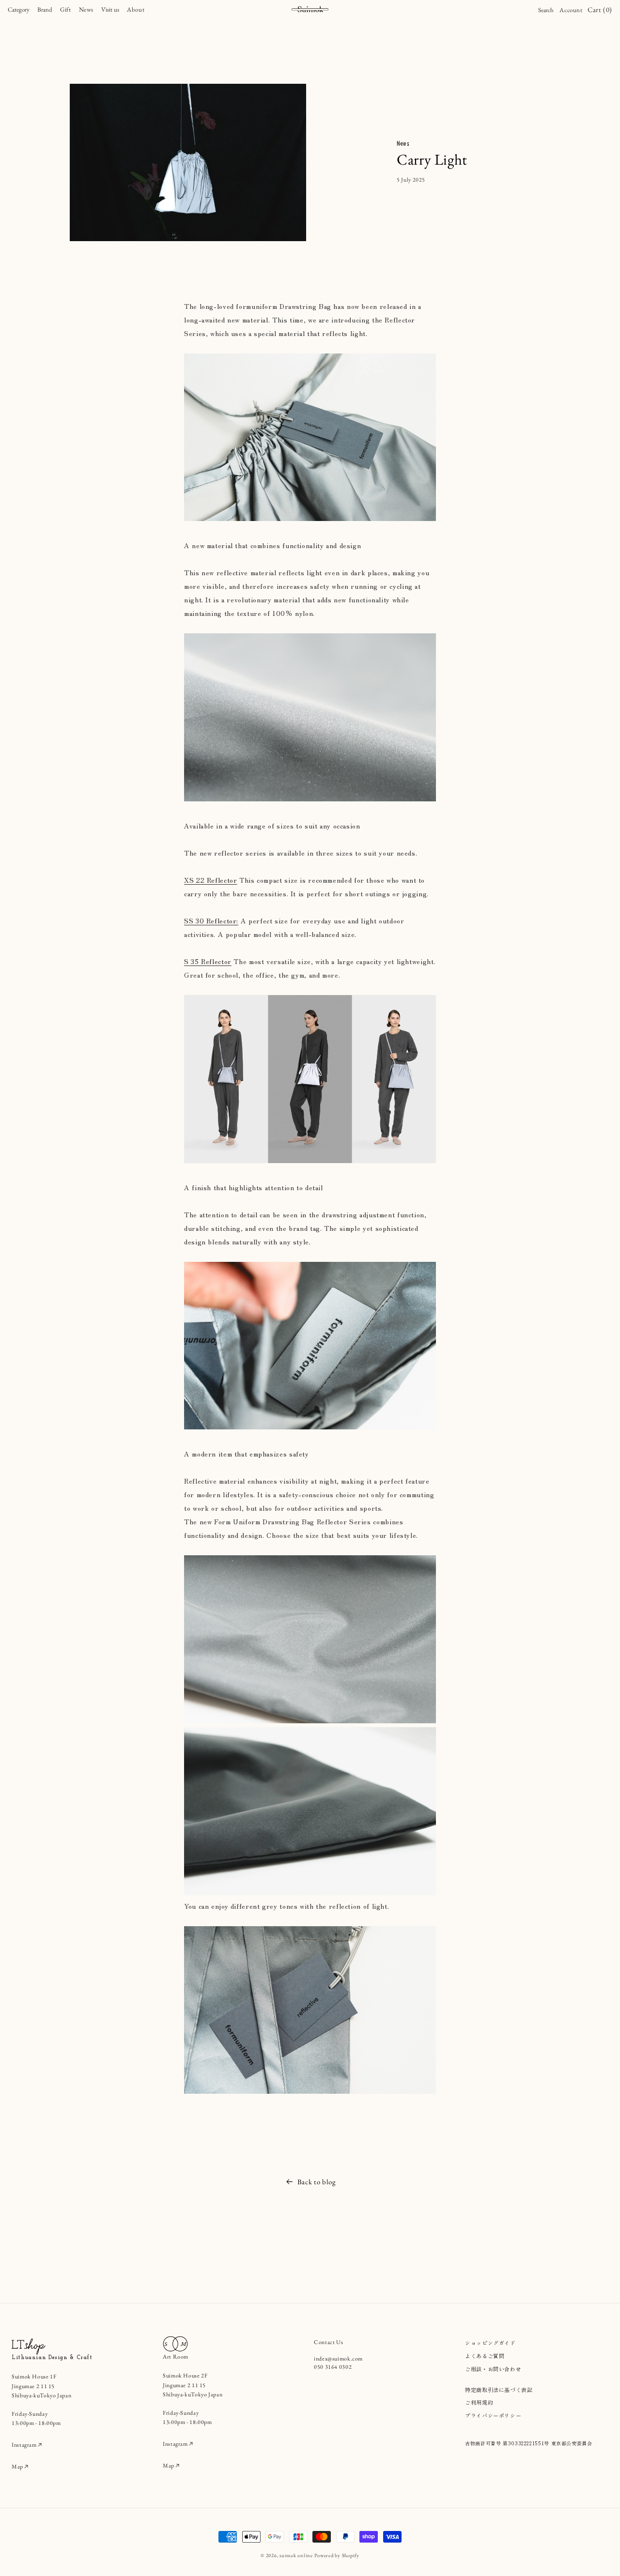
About (136, 9)
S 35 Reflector (208, 961)
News (86, 9)
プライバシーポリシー (493, 2415)
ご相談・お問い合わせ (493, 2369)
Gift (66, 9)
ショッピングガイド (490, 2343)
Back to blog (317, 2182)
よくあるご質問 (485, 2356)
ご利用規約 (479, 2402)
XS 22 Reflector (210, 880)
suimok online (296, 2555)
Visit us (110, 9)
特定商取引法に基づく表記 (499, 2390)
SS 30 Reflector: (211, 920)
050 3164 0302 (333, 2367)
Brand (45, 9)
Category (19, 9)
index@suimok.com (338, 2359)
